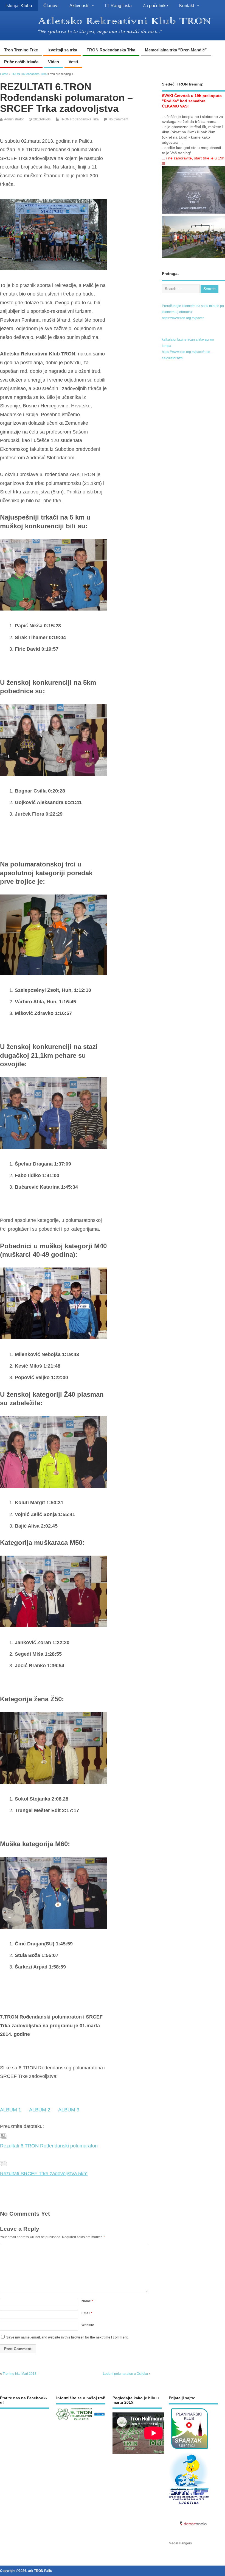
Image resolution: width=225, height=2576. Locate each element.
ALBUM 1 (11, 2110)
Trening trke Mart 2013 (20, 2374)
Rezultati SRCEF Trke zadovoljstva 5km (44, 2174)
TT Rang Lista (118, 5)
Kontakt (187, 5)
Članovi (51, 5)
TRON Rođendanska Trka (111, 50)
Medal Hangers (180, 2543)
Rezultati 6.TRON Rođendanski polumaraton (49, 2146)
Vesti (73, 62)
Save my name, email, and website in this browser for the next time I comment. (67, 2337)
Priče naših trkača (21, 62)
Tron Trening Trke (21, 50)
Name (87, 2301)
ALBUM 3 (69, 2110)
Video (54, 62)
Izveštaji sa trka (62, 50)
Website (88, 2325)
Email (87, 2313)
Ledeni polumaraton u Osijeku (125, 2374)
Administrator (14, 119)
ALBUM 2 (40, 2110)
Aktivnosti (79, 5)
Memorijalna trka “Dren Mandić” (176, 50)
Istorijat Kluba (19, 5)
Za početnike (155, 5)
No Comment (118, 119)
